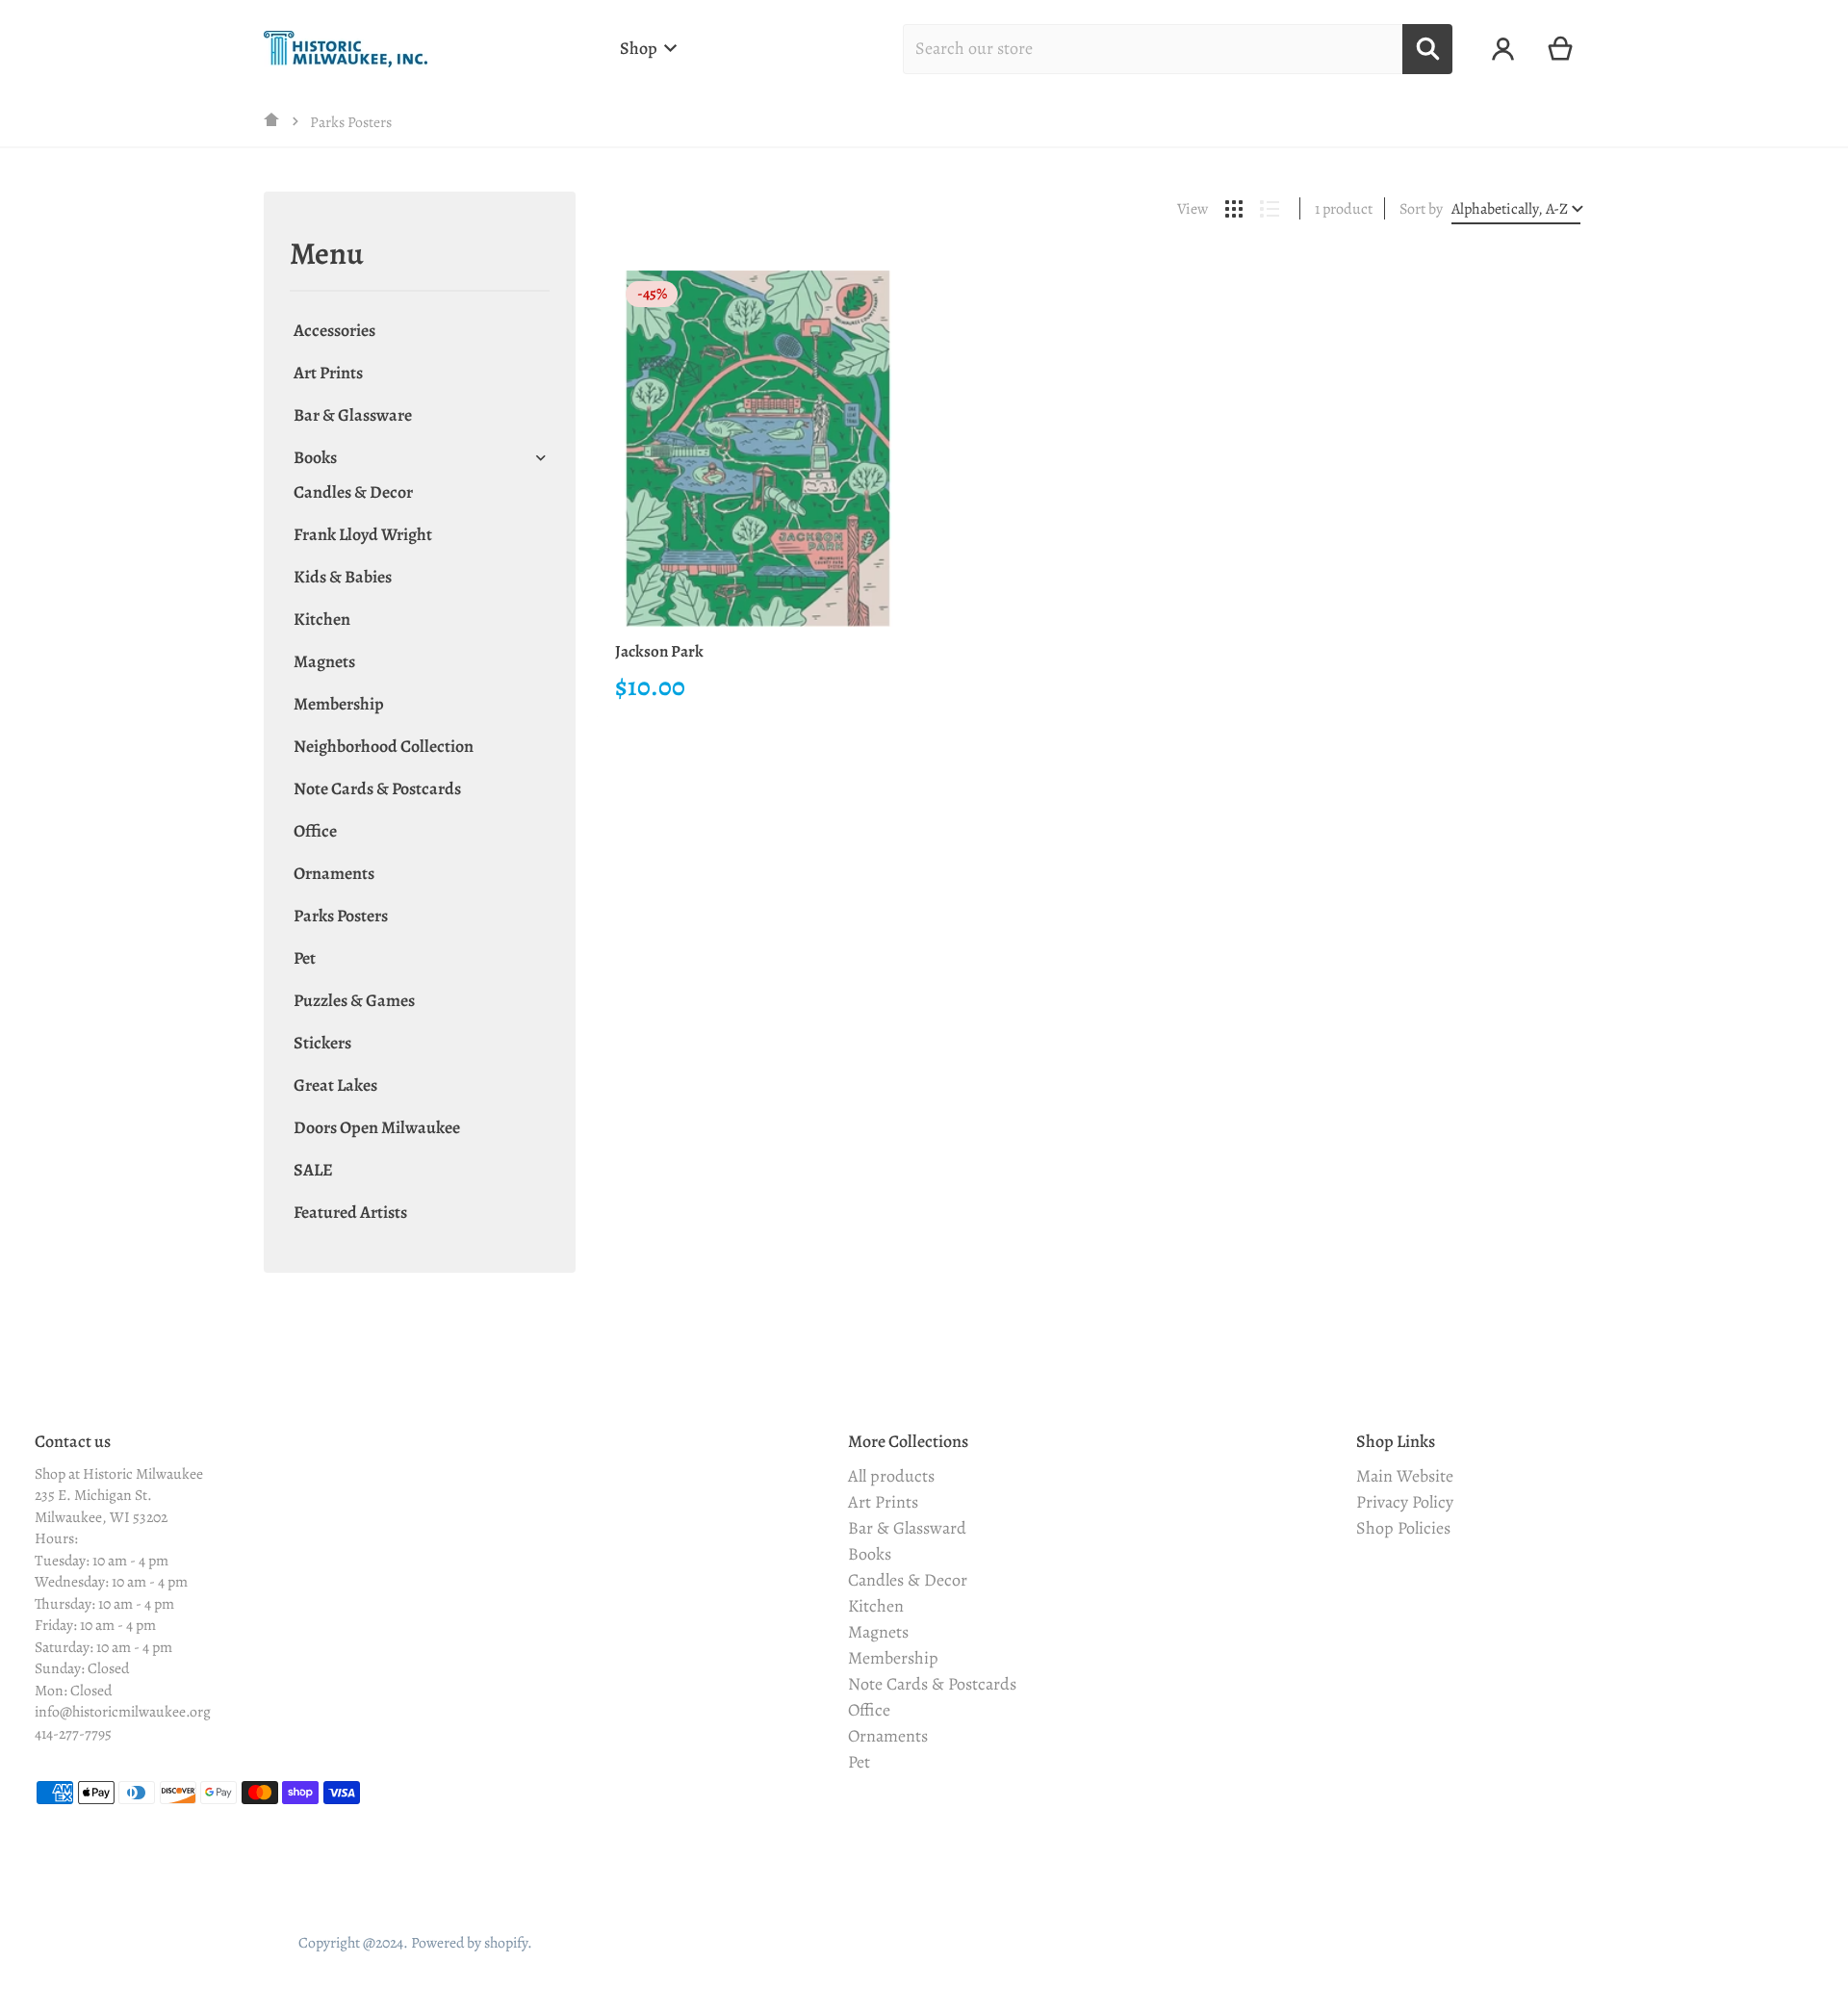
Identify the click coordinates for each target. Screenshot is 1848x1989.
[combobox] (1153, 49)
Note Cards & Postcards (377, 788)
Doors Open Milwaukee (377, 1127)
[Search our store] (1427, 49)
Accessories (334, 330)
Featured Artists (350, 1212)
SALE (313, 1170)
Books (315, 457)
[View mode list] (1270, 209)
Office (315, 831)
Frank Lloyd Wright (363, 534)
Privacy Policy (1405, 1502)
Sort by (1421, 209)
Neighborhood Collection (384, 746)
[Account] (1503, 49)
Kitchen (322, 619)
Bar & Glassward (907, 1528)
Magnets (324, 661)
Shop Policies (1403, 1528)
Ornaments (334, 873)
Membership (339, 704)
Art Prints (328, 373)
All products (891, 1476)
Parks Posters (341, 916)
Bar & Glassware (353, 415)
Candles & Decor (353, 492)
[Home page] (272, 121)
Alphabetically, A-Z (1510, 209)
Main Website (1405, 1476)
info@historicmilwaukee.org (123, 1711)
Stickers (322, 1043)
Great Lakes (335, 1085)
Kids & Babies (343, 577)
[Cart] (1561, 49)
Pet (305, 958)
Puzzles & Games (354, 1000)
